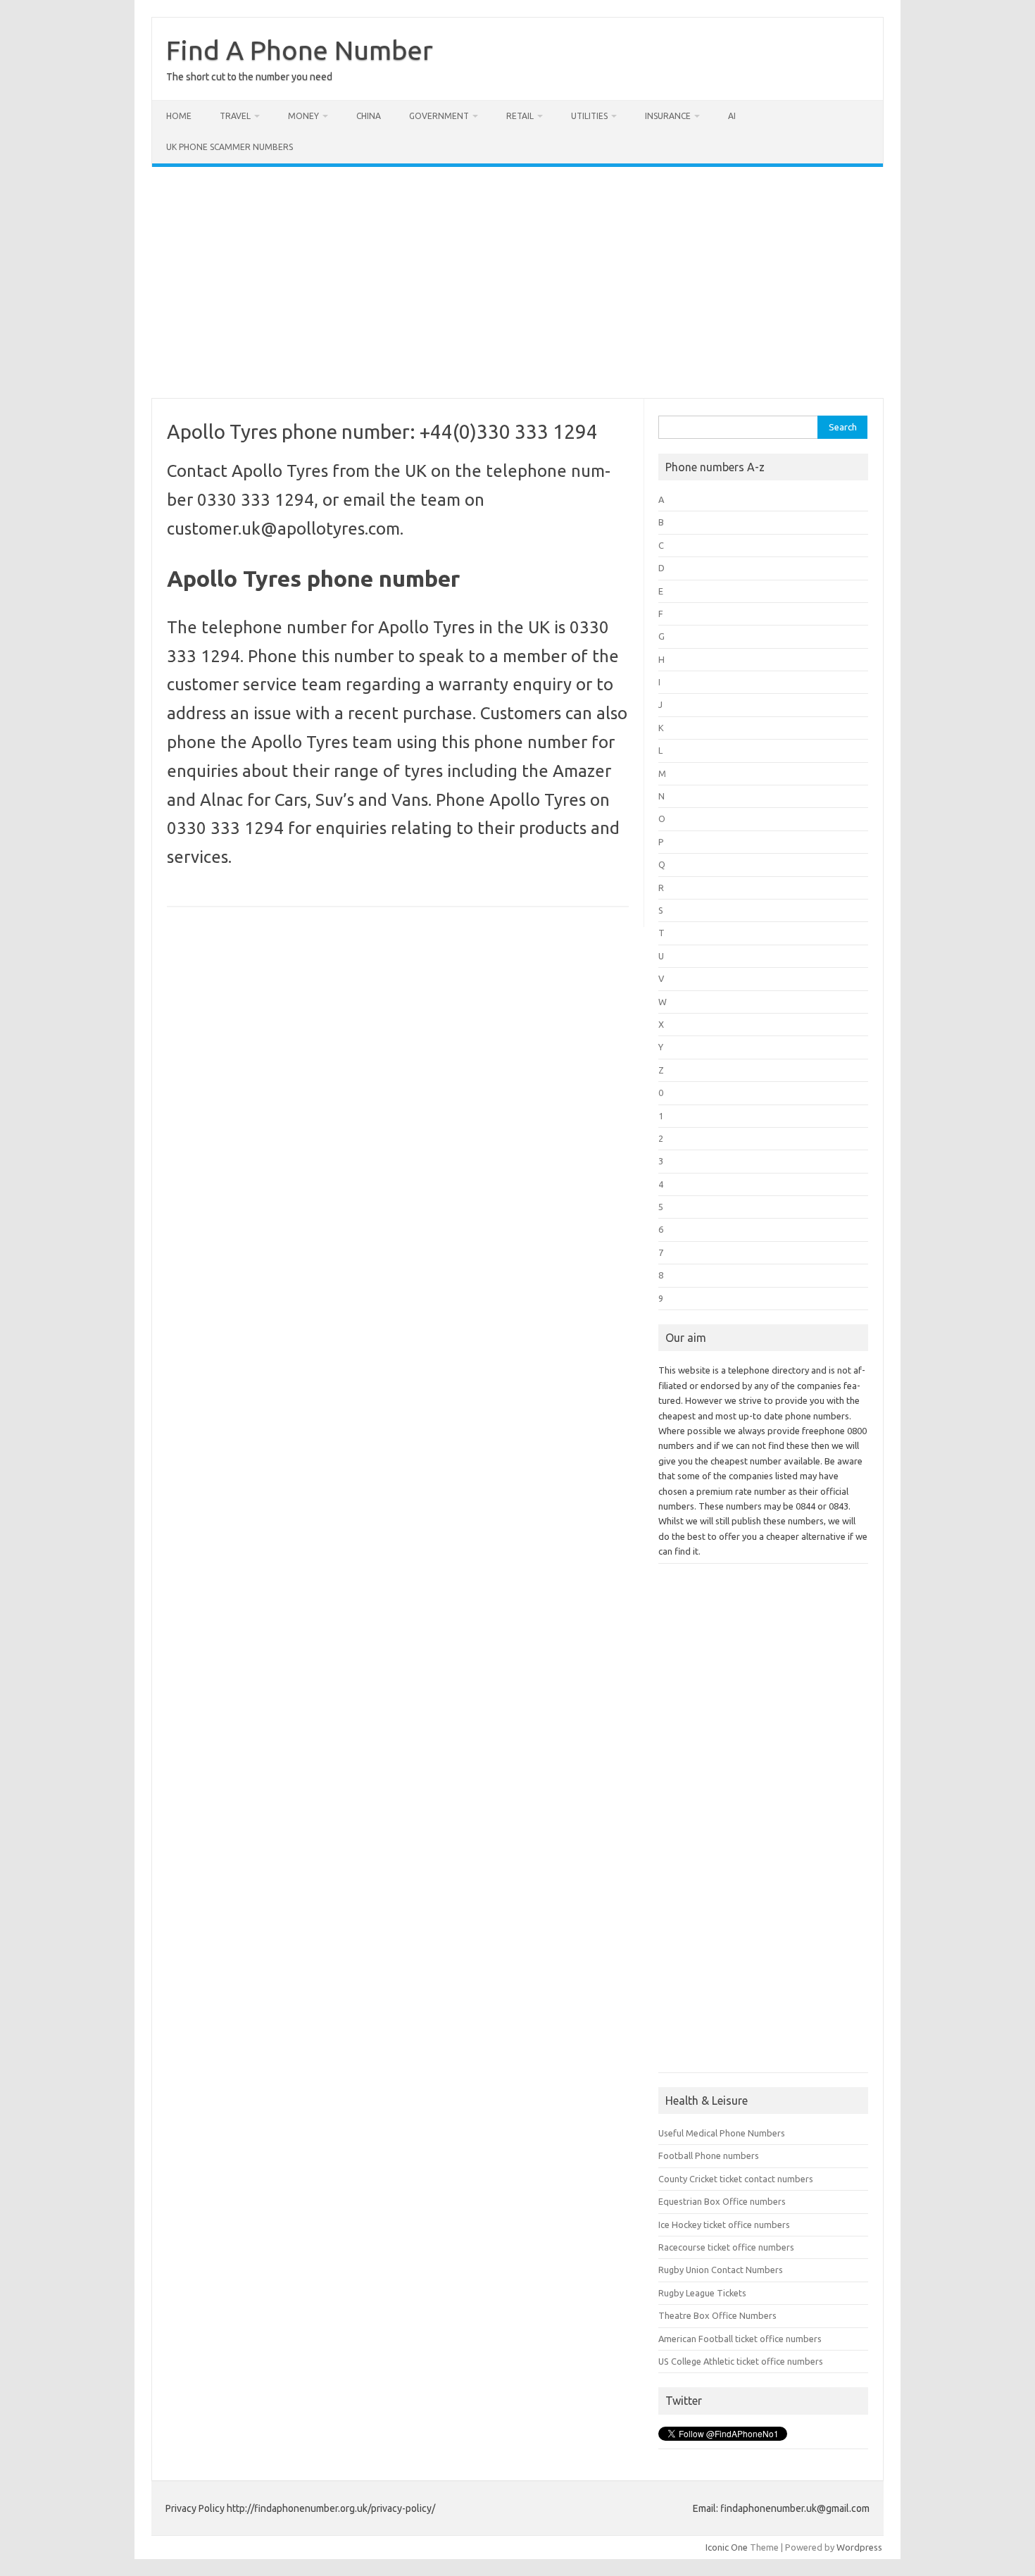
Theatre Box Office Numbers (717, 2315)
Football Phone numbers (709, 2155)
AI (732, 116)
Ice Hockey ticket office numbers (724, 2225)
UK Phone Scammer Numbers (230, 147)
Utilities (589, 116)
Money (303, 116)
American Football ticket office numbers (740, 2339)
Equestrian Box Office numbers (722, 2201)
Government (439, 116)
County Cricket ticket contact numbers (736, 2179)
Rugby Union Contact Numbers (721, 2270)
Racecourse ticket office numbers (726, 2247)
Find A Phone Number (300, 50)
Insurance (668, 116)
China (369, 116)
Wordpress (859, 2547)
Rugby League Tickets (702, 2293)
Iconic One (727, 2547)
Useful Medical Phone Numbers (722, 2133)
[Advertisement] (517, 282)
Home (179, 116)
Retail (520, 116)
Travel (235, 116)
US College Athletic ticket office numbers (741, 2361)
